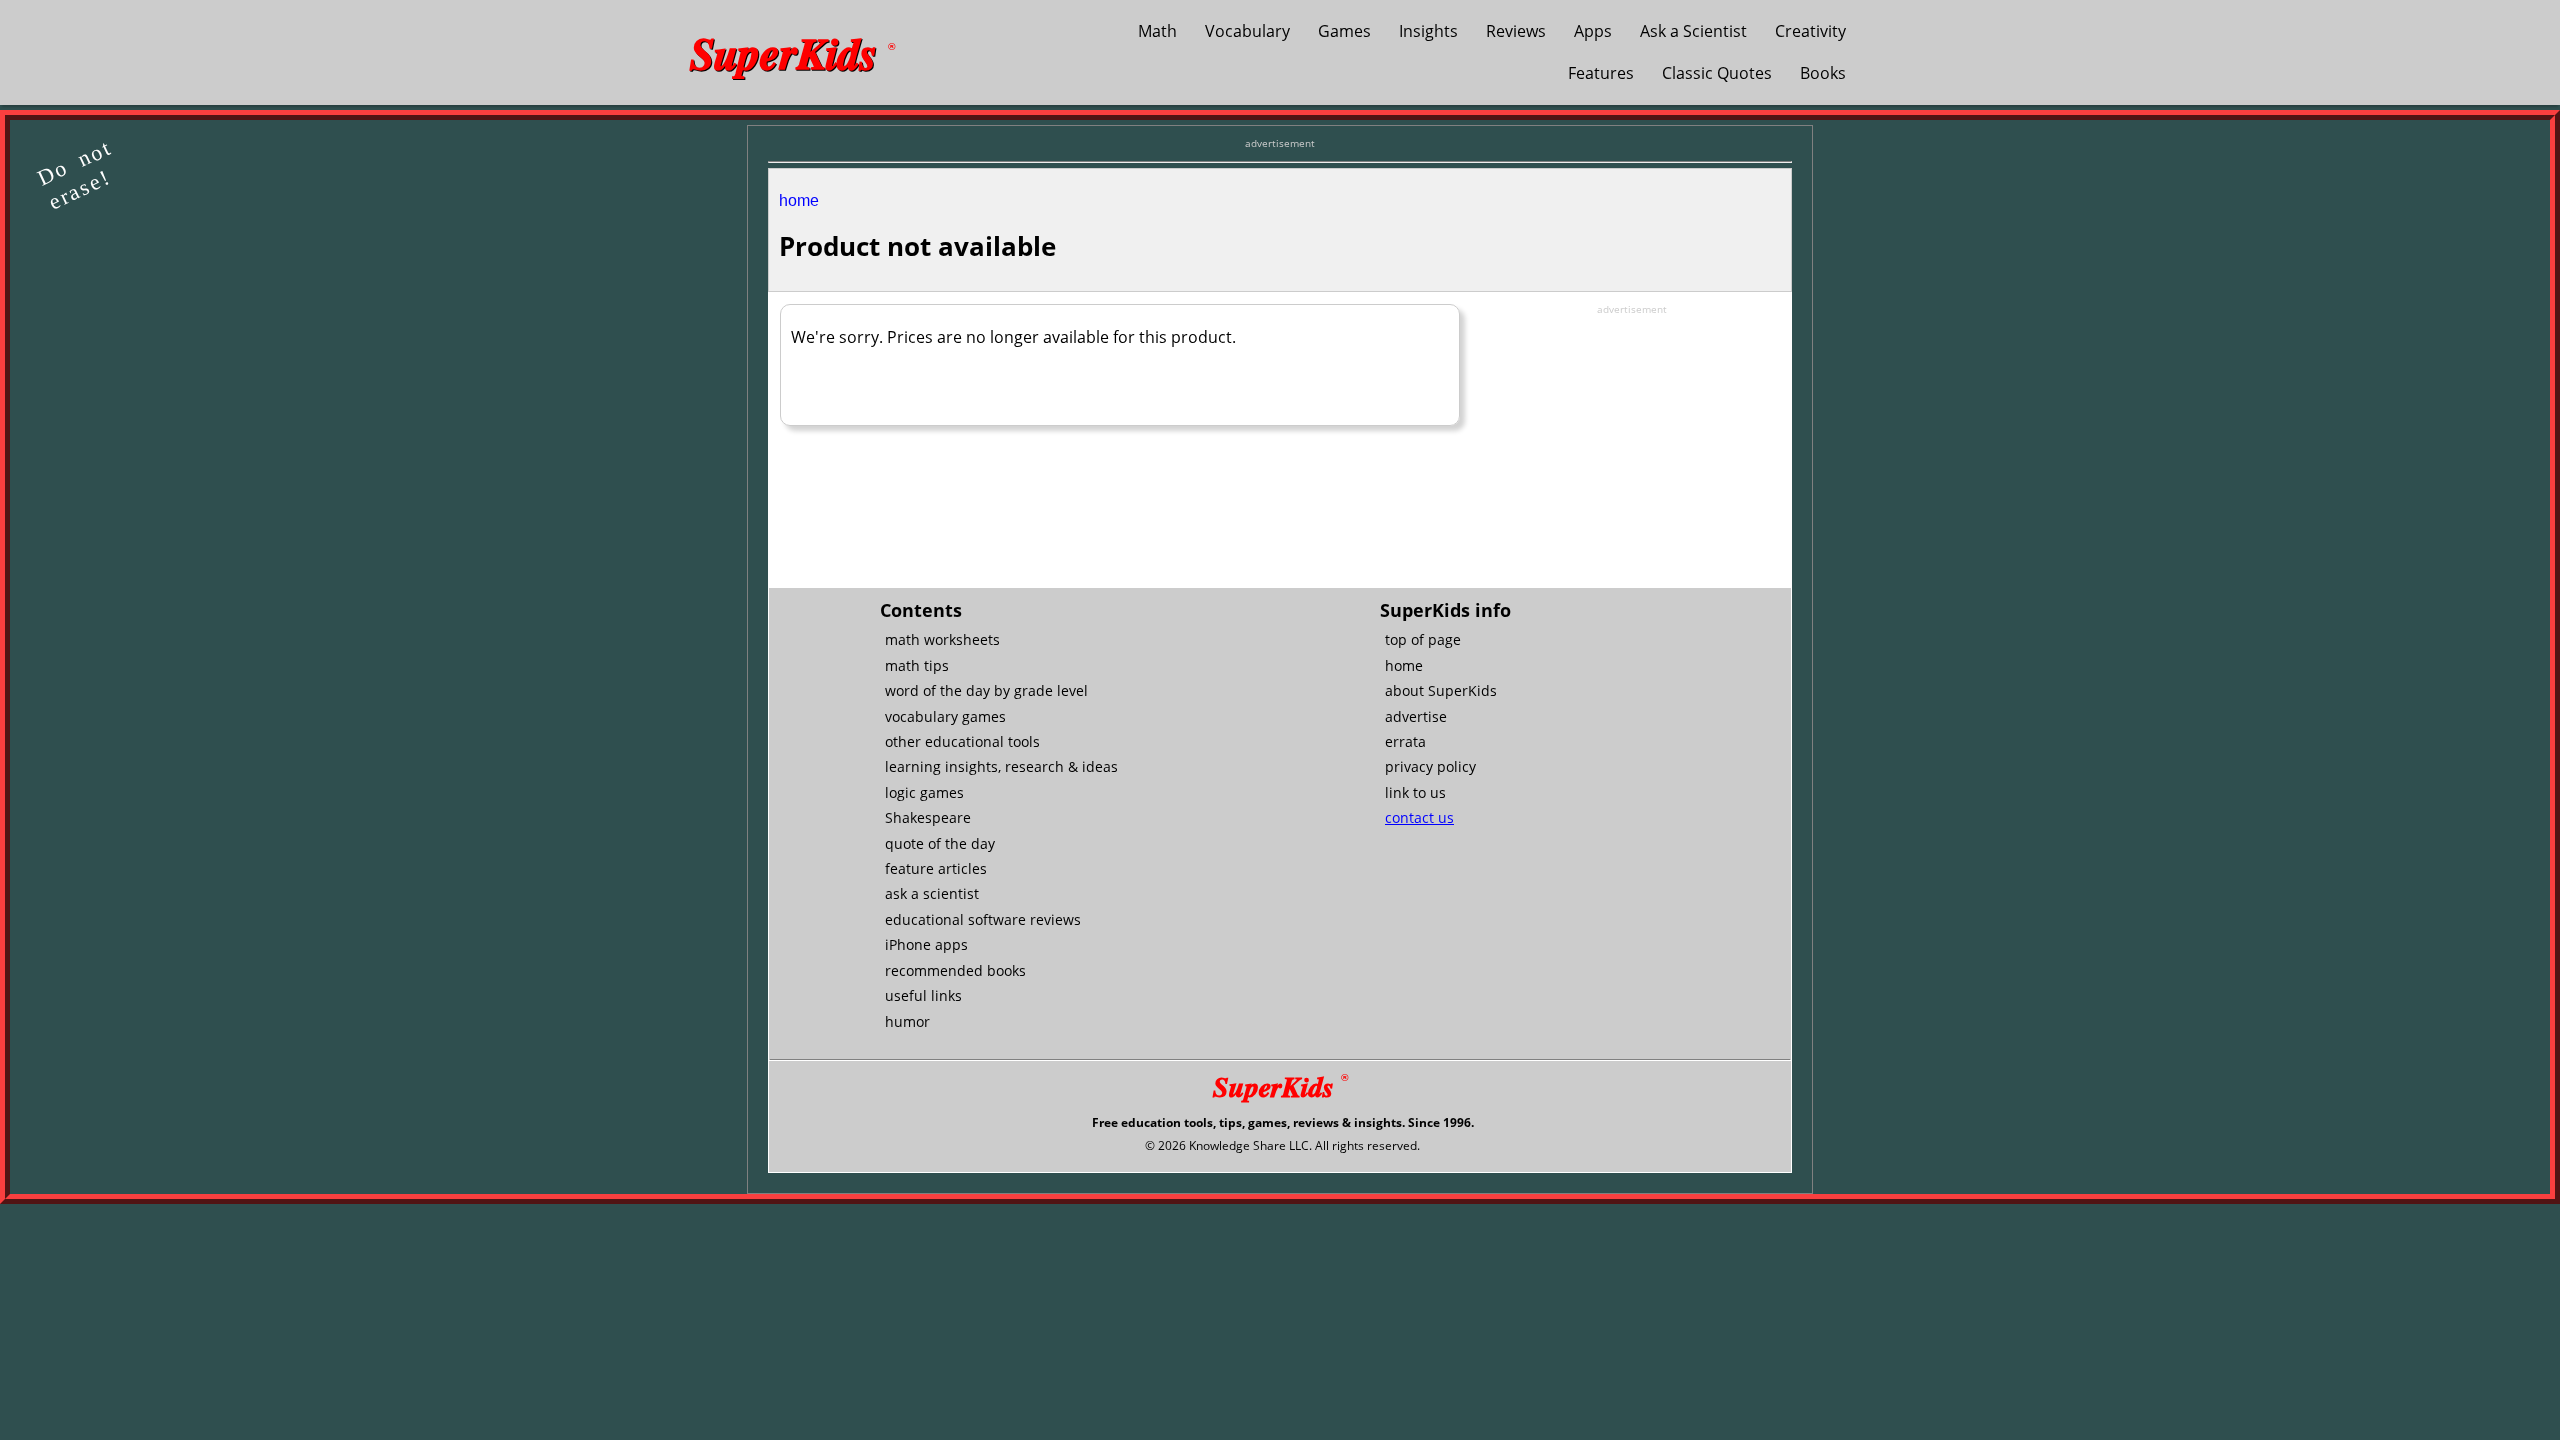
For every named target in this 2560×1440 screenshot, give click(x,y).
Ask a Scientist (1693, 31)
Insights (1428, 31)
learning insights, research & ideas (1001, 766)
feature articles (936, 868)
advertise (1416, 716)
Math (1157, 31)
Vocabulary (1247, 31)
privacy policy (1430, 766)
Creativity (1810, 31)
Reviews (1516, 31)
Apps (1593, 31)
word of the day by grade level (986, 690)
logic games (924, 792)
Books (1823, 73)
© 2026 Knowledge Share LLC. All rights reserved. (1282, 1145)
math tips (917, 665)
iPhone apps (926, 944)
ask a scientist (932, 893)
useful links (923, 995)
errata (1405, 741)
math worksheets (942, 639)
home (799, 200)
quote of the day (940, 843)
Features (1601, 73)
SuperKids (792, 52)
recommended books (955, 970)
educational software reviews (983, 919)
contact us (1419, 817)
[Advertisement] (1632, 442)
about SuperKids (1441, 690)
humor (907, 1021)
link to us (1415, 792)
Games (1344, 31)
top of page (1423, 639)
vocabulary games (945, 716)
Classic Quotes (1717, 73)
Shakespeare (928, 817)
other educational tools (962, 741)
